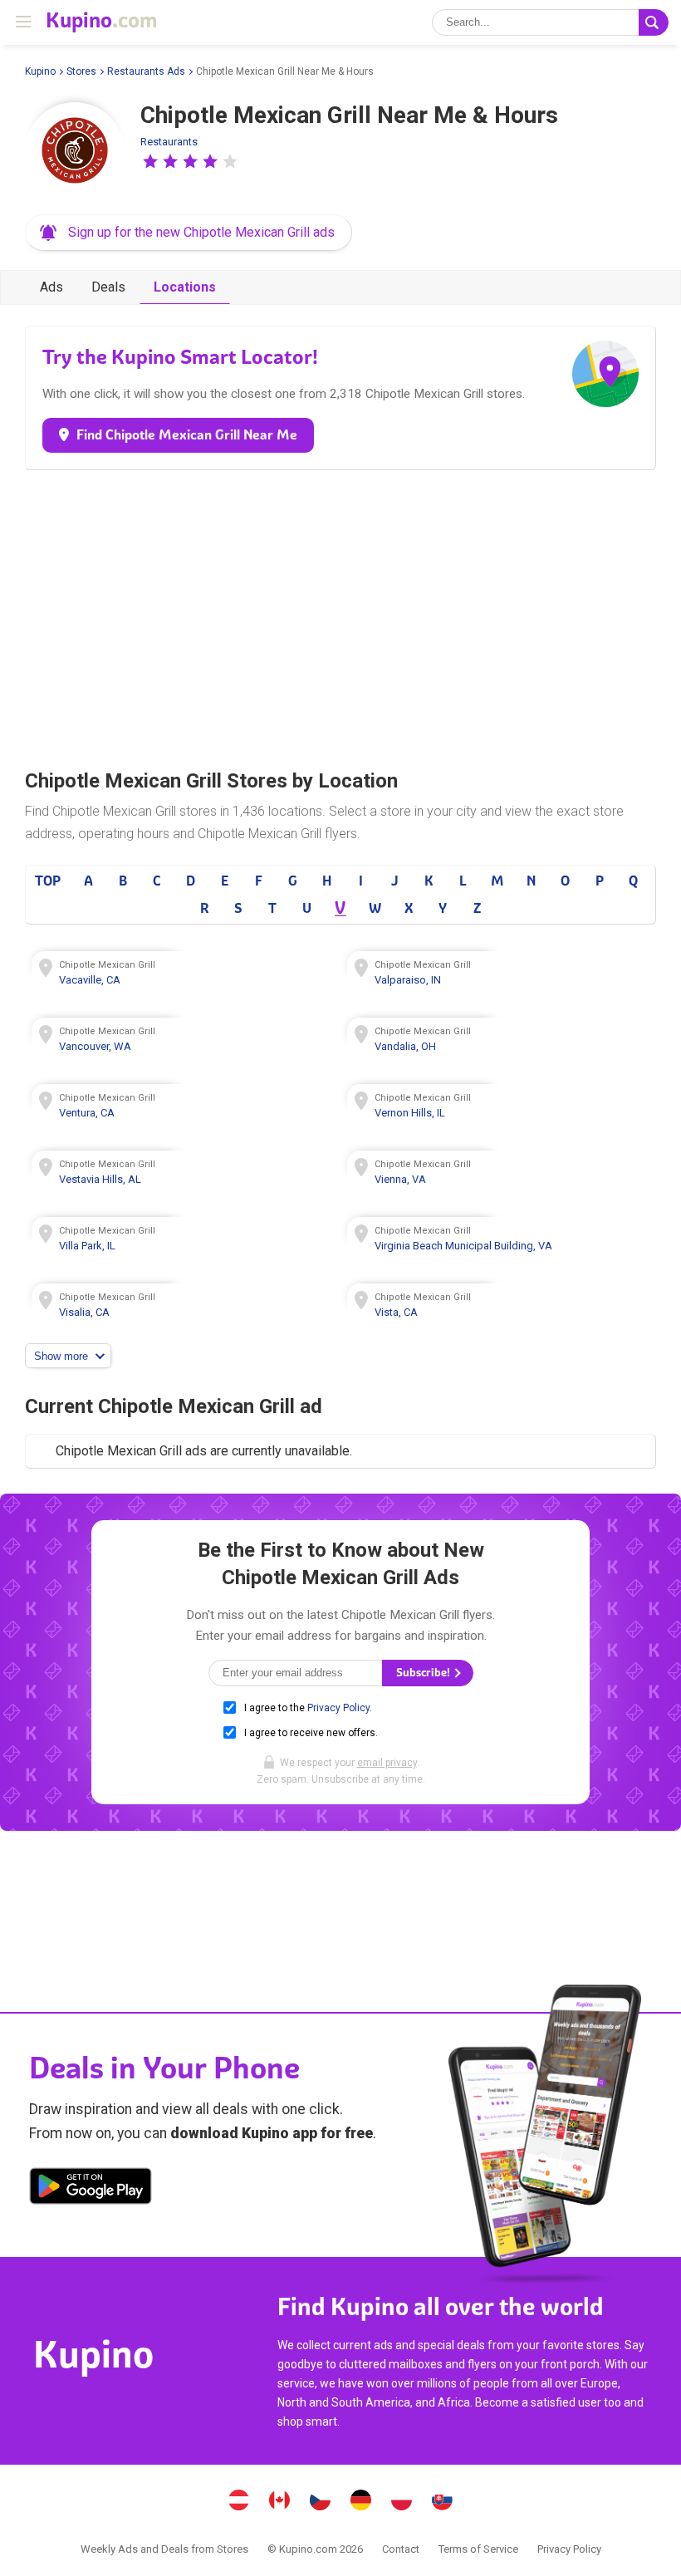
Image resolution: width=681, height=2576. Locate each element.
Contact (401, 2549)
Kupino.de (361, 2502)
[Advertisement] (340, 615)
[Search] (654, 22)
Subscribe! (424, 1673)
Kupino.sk (443, 2502)
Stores (81, 71)
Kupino (40, 71)
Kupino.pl (402, 2502)
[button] (150, 161)
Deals (108, 287)
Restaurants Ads (146, 71)
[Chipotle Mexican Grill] (75, 152)
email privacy (387, 1763)
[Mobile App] (91, 2189)
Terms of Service (478, 2549)
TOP (48, 881)
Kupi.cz (321, 2502)
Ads (51, 287)
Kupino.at (239, 2502)
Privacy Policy (338, 1708)
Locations (185, 287)
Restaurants (169, 142)
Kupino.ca (280, 2502)
